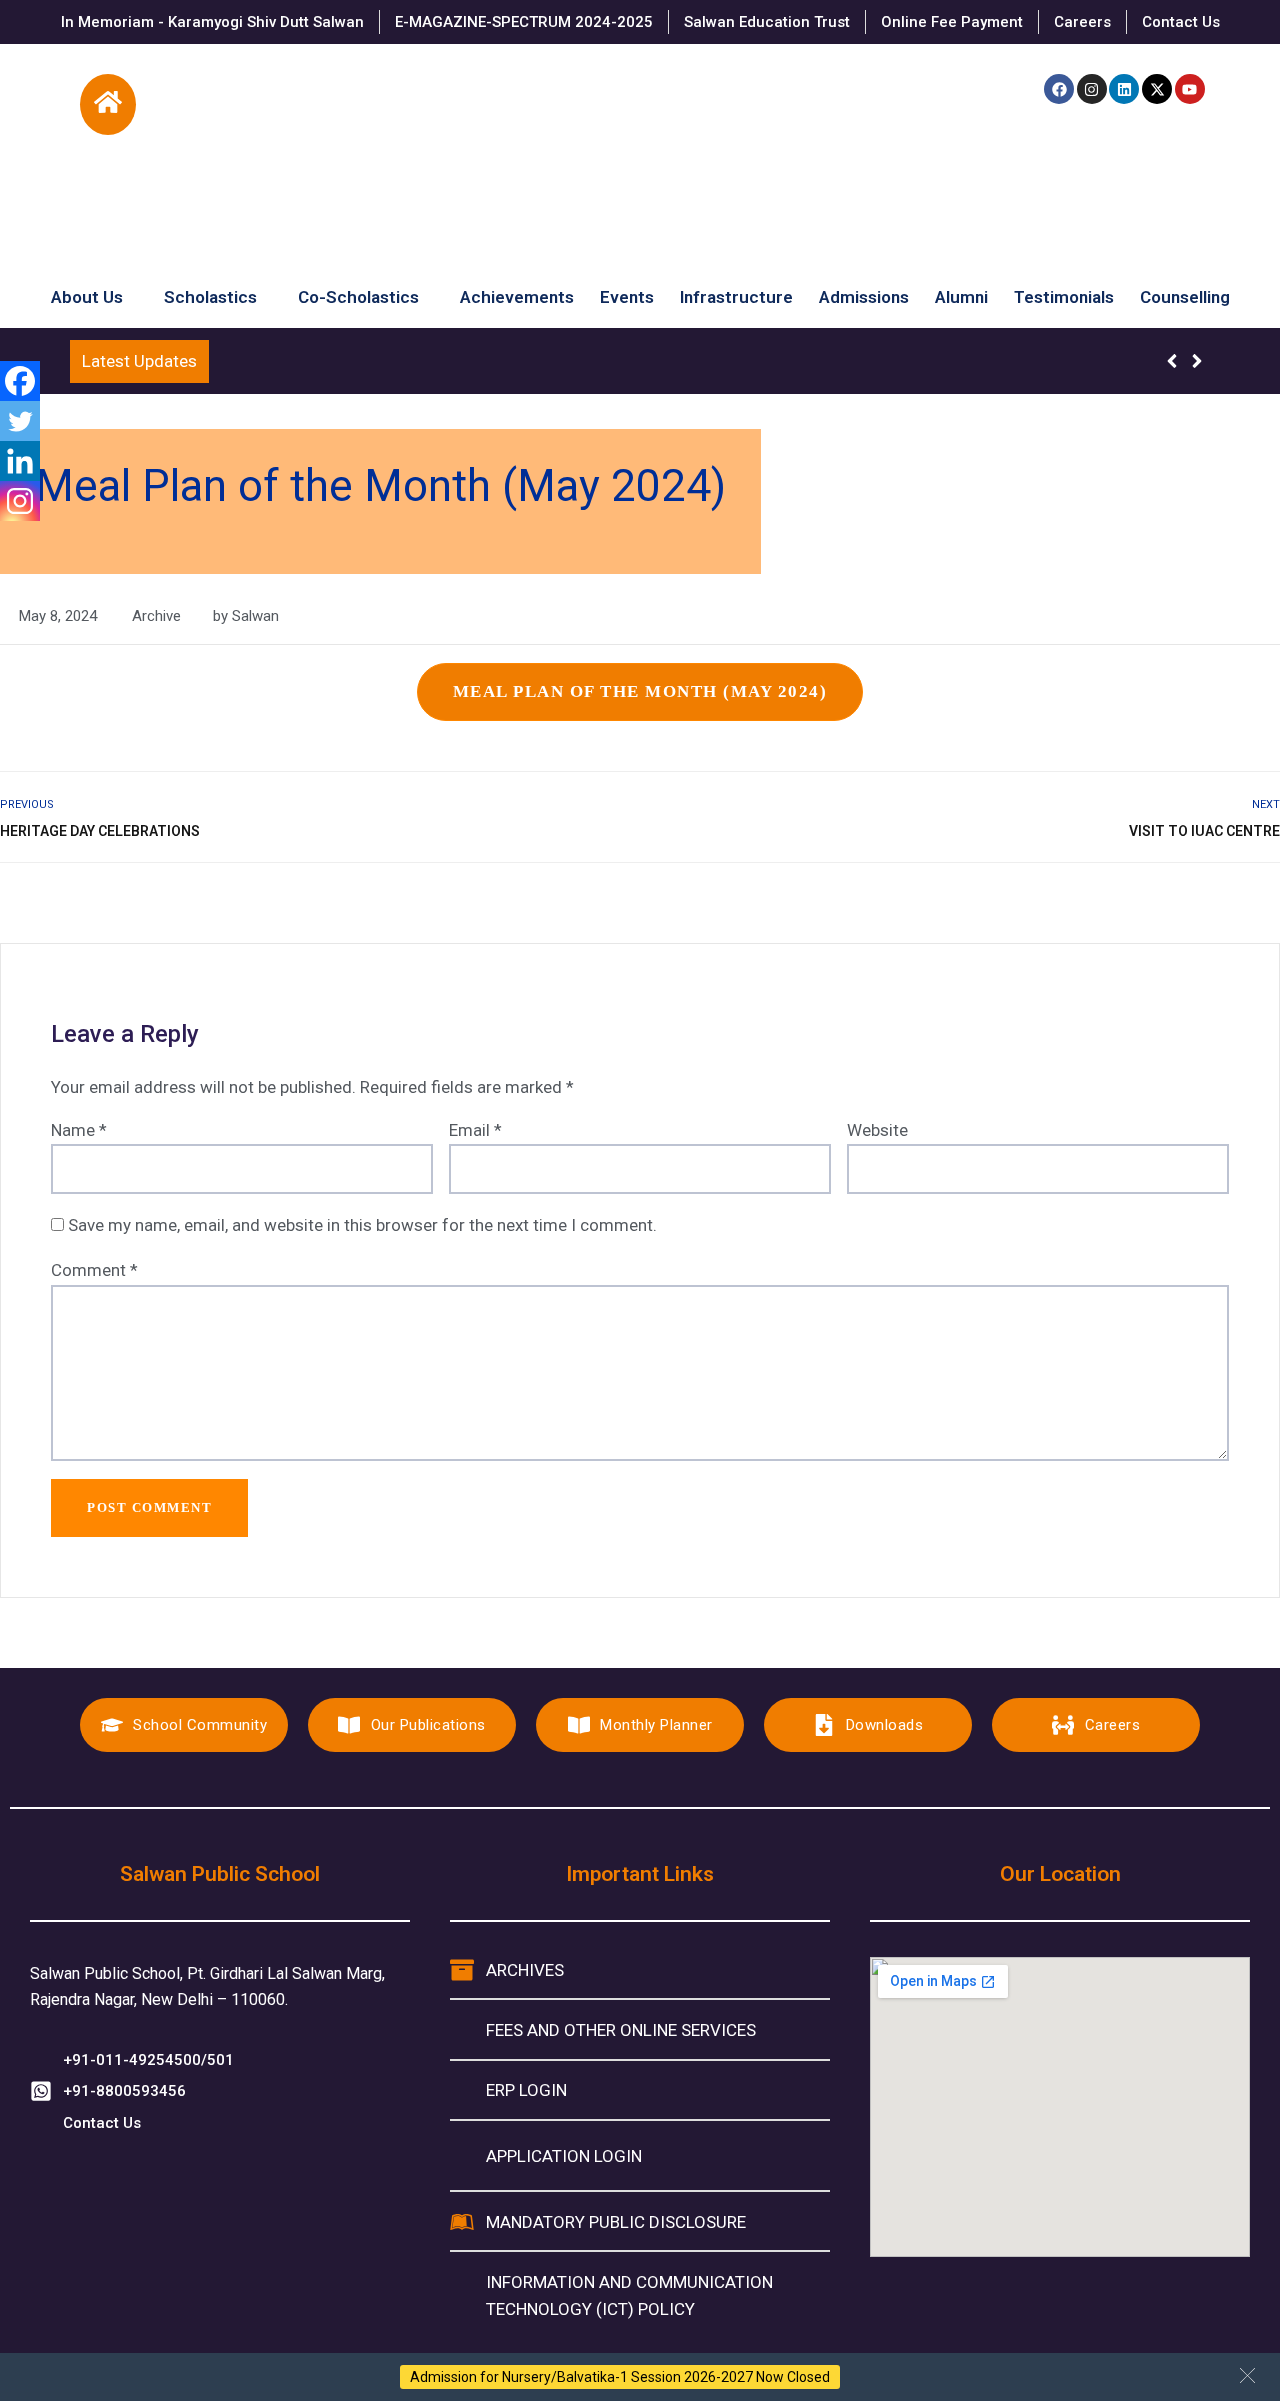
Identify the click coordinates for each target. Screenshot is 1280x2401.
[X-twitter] (1157, 89)
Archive (156, 616)
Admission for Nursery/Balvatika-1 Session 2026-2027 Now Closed (620, 2377)
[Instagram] (1092, 89)
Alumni (961, 292)
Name (79, 1130)
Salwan (255, 616)
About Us (87, 292)
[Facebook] (1059, 89)
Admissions (864, 292)
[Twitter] (20, 421)
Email (475, 1130)
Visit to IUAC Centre (1204, 831)
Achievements (517, 292)
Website (877, 1130)
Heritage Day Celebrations (100, 831)
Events (627, 292)
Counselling (1185, 292)
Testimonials (1064, 292)
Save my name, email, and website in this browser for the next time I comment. (362, 1225)
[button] (1247, 2375)
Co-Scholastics (358, 292)
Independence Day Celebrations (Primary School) (404, 361)
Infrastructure (736, 292)
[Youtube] (1190, 89)
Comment (94, 1270)
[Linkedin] (1124, 89)
